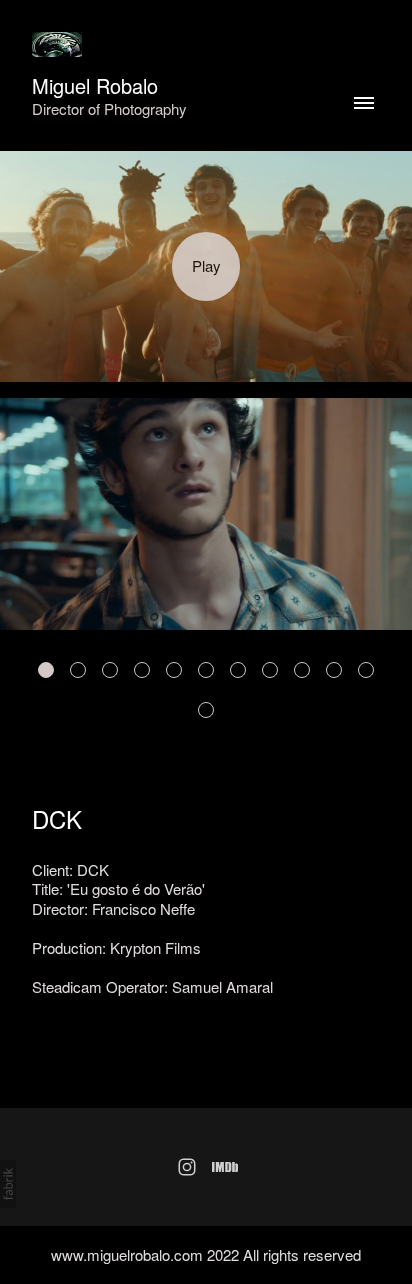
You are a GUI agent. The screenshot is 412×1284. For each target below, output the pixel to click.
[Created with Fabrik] (8, 1184)
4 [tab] (142, 670)
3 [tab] (110, 670)
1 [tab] (46, 670)
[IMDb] (225, 1167)
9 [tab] (302, 670)
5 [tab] (174, 670)
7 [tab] (238, 670)
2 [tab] (78, 670)
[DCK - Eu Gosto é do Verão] (206, 267)
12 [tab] (206, 710)
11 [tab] (366, 670)
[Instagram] (187, 1167)
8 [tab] (270, 670)
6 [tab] (206, 670)
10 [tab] (334, 670)
